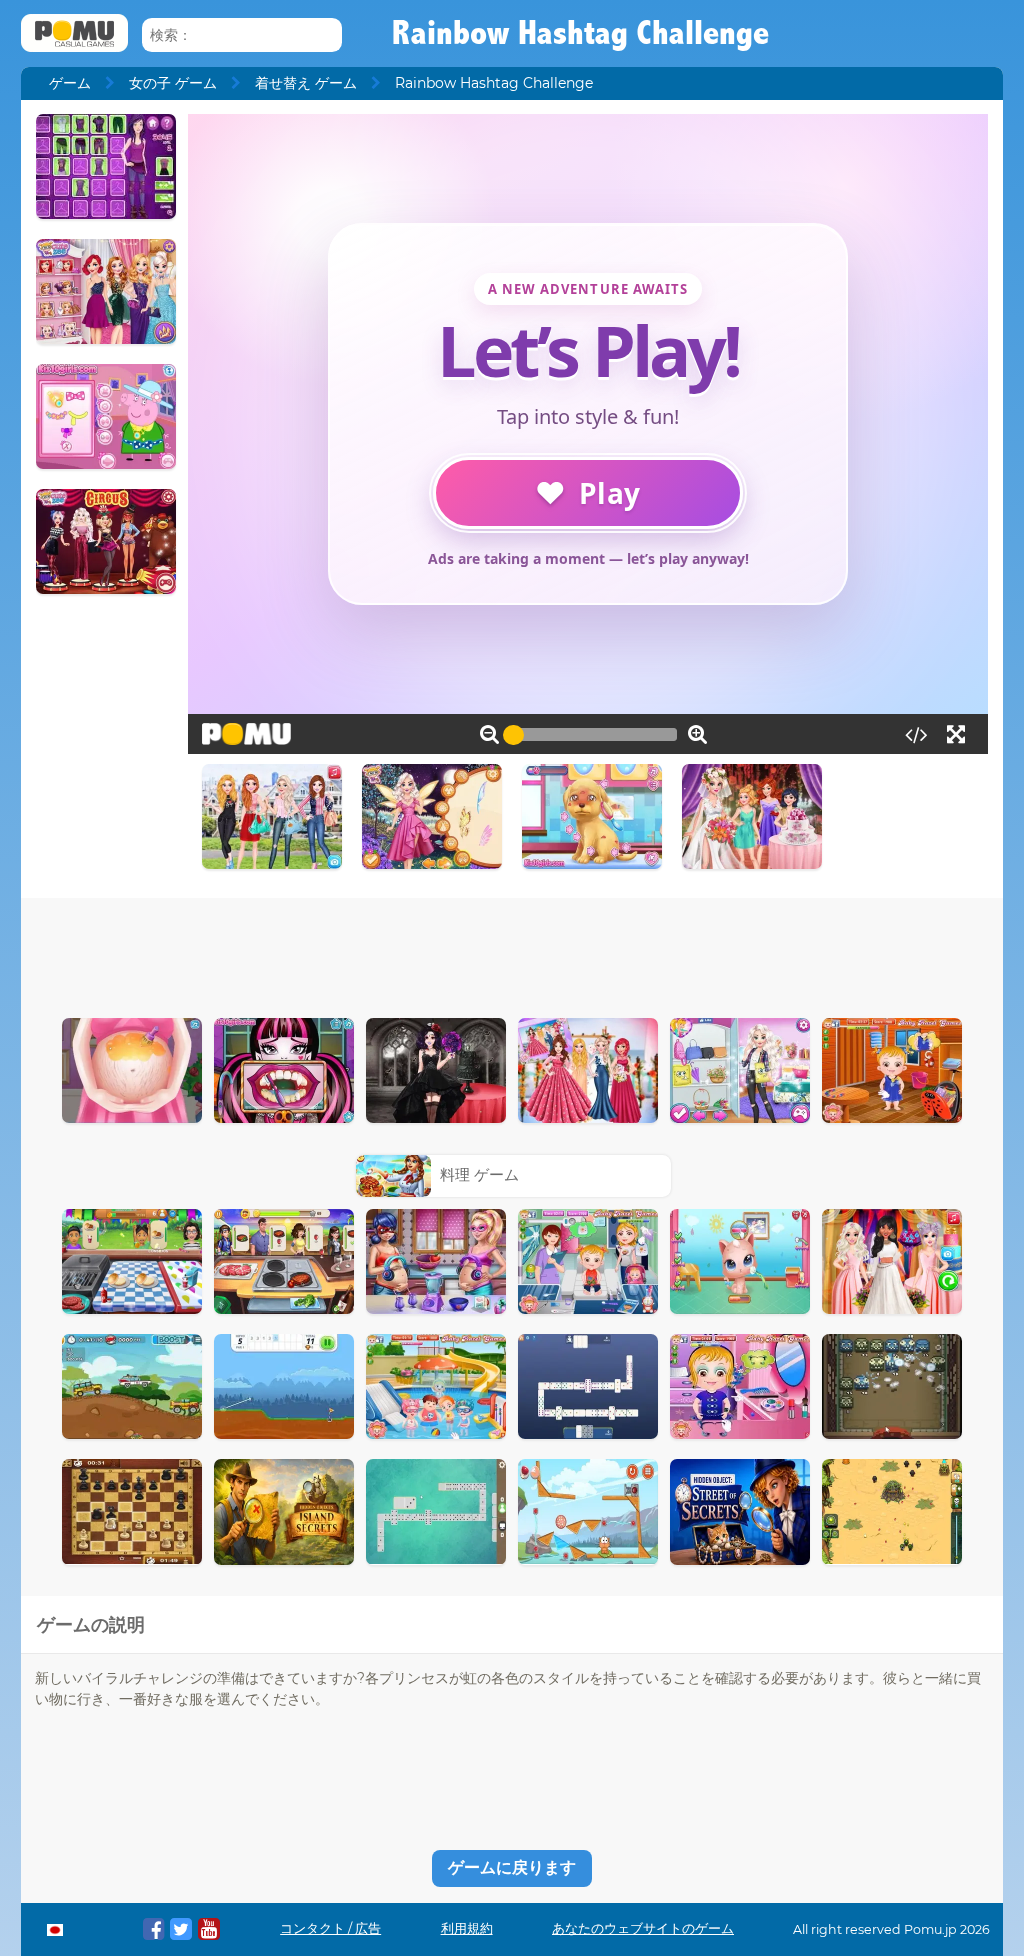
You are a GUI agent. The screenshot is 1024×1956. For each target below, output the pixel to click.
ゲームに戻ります (512, 1867)
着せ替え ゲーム (306, 83)
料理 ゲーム (479, 1174)
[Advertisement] (512, 953)
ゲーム (70, 83)
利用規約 (467, 1928)
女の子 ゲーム (173, 83)
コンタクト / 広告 (330, 1928)
